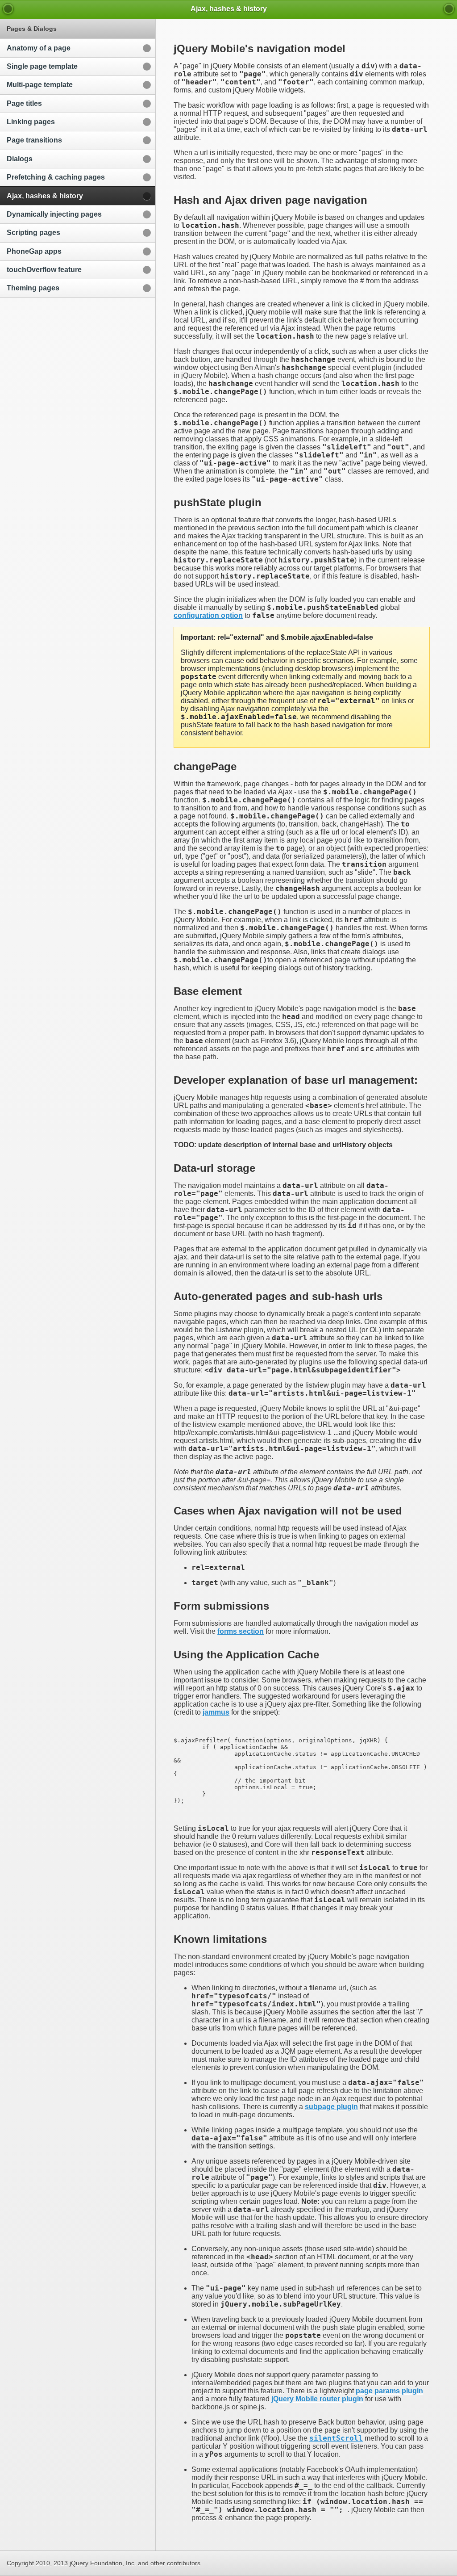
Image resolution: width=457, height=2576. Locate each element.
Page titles (24, 103)
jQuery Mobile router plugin (317, 2399)
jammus (216, 1712)
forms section (241, 1631)
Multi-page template (40, 85)
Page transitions (34, 140)
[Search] (449, 9)
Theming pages (33, 288)
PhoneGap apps (34, 251)
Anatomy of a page (39, 48)
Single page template (42, 66)
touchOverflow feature (44, 270)
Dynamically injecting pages (54, 214)
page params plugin (389, 2391)
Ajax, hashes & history (45, 196)
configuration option (208, 615)
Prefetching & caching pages (56, 177)
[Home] (8, 9)
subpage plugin (331, 2107)
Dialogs (20, 159)
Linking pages (31, 122)
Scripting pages (33, 233)
